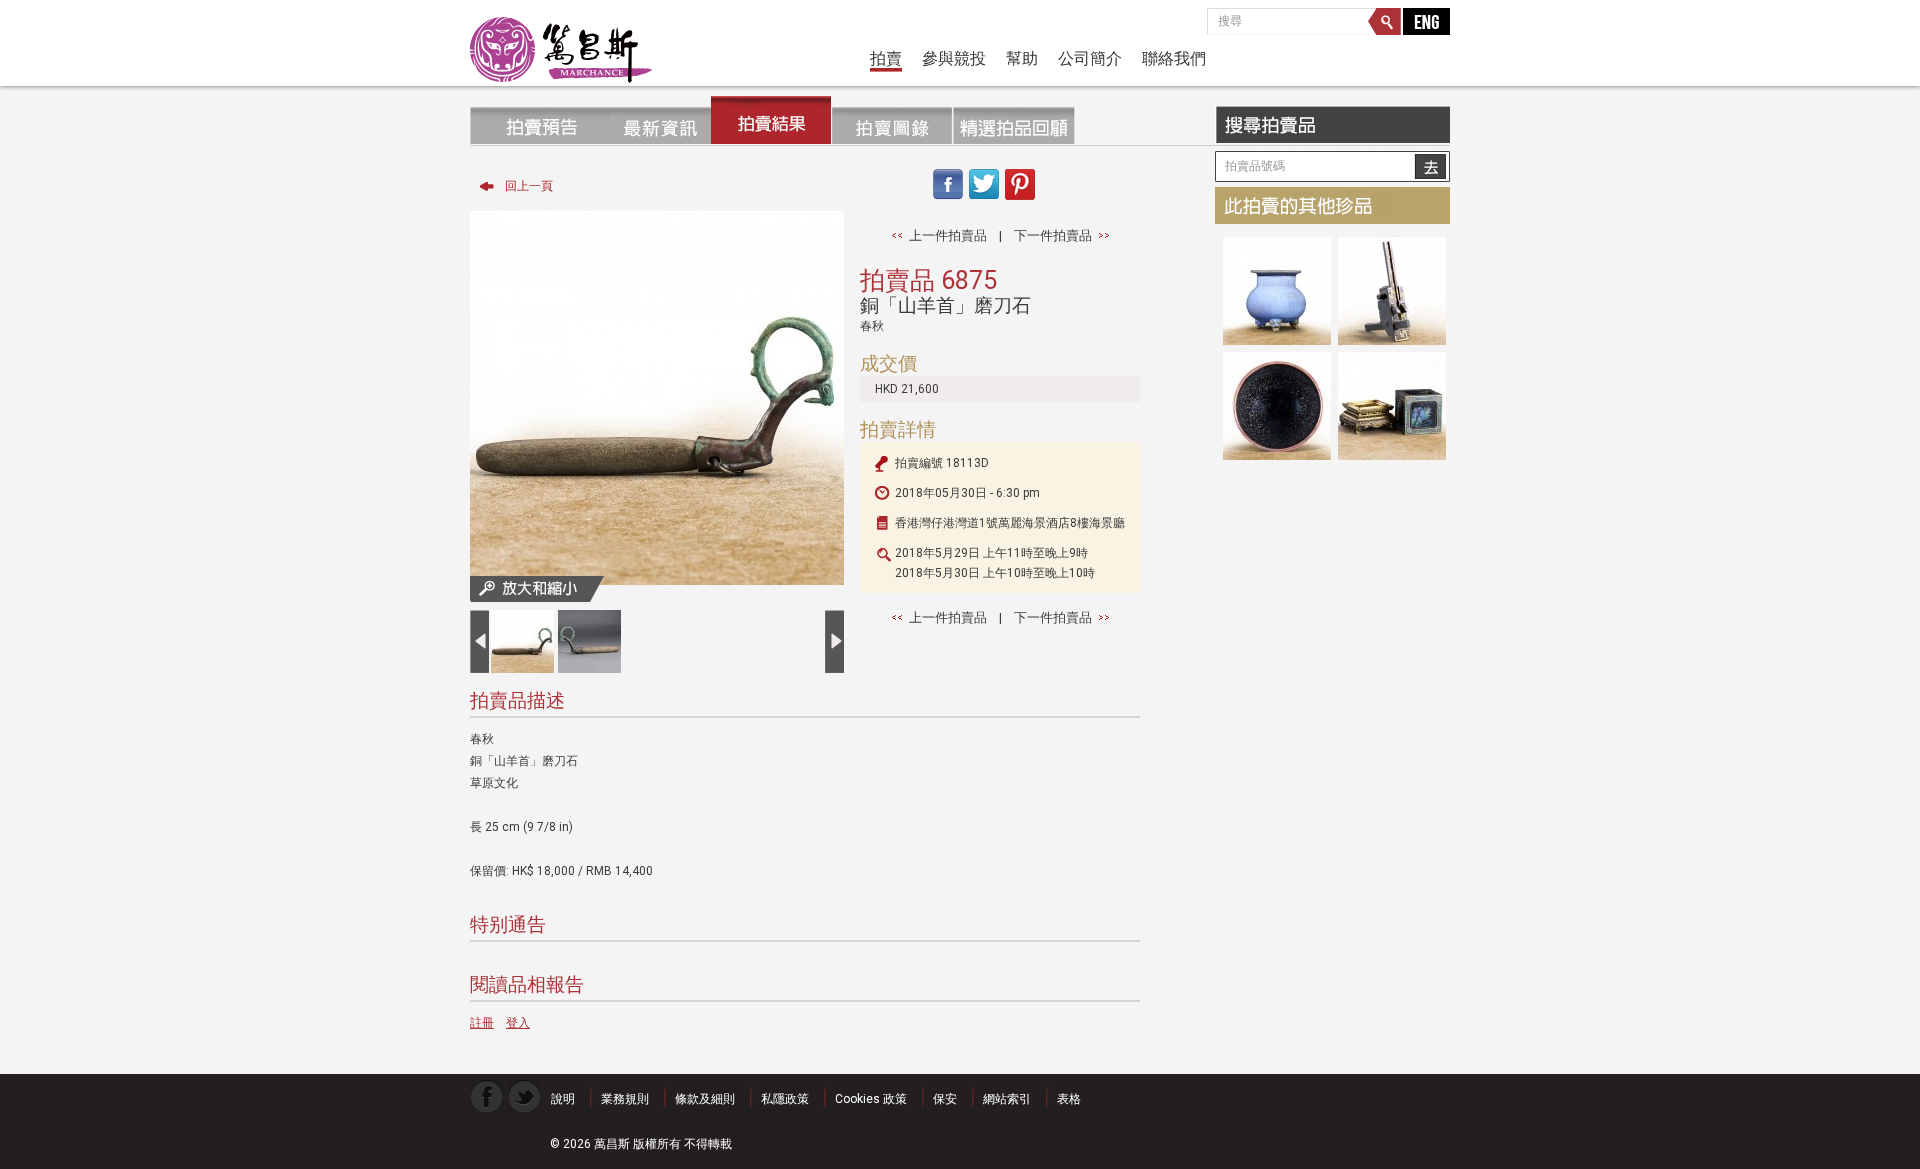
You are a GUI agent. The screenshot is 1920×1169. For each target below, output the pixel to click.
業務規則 (625, 1099)
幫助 (1022, 58)
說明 (563, 1099)
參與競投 (954, 58)
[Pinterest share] (1020, 201)
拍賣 (886, 58)
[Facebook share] (947, 201)
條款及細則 (705, 1099)
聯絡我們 (1174, 58)
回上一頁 (529, 186)
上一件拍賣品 (948, 235)
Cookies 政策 (871, 1099)
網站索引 (1007, 1099)
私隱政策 (785, 1099)
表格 (1069, 1099)
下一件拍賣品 (1053, 235)
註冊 (482, 1023)
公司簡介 (1090, 58)
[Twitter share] (984, 201)
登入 (518, 1023)
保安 (945, 1099)
